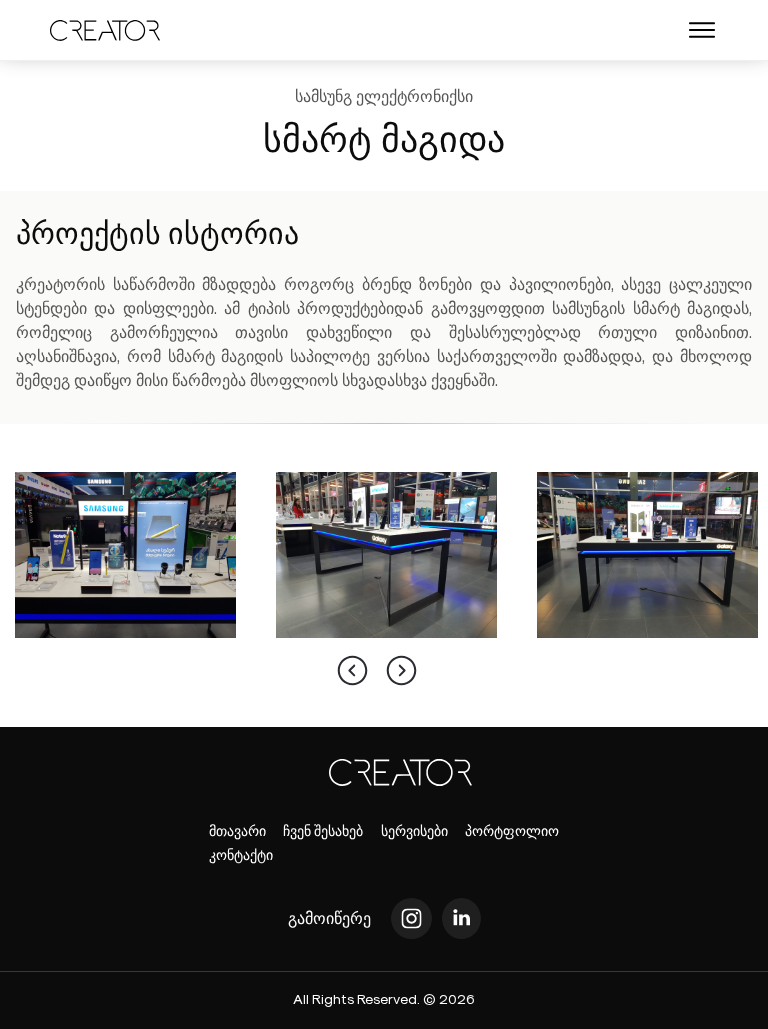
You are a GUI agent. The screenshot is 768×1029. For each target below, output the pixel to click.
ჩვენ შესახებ (323, 830)
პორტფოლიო (512, 830)
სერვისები (414, 830)
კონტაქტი (241, 854)
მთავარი (237, 830)
